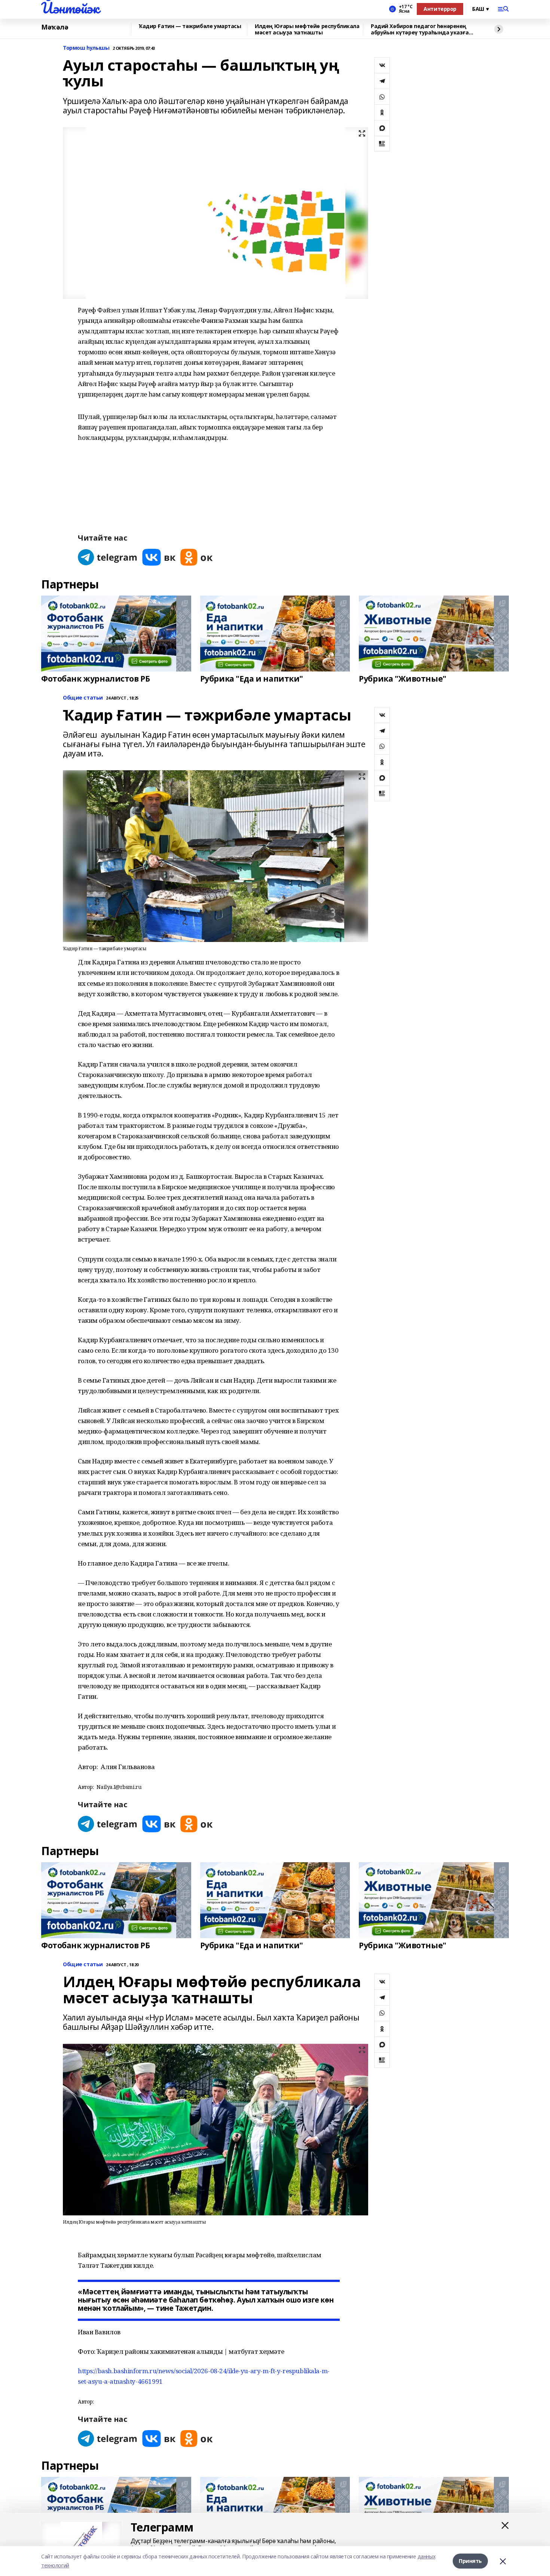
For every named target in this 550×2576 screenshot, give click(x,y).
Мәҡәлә (55, 27)
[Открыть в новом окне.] (108, 557)
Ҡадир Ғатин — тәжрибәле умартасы (190, 26)
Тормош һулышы (86, 48)
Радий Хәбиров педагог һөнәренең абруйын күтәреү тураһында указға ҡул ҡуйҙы (420, 29)
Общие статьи (83, 698)
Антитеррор (440, 9)
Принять (470, 2561)
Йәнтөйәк (70, 8)
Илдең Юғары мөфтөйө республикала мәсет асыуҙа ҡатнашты (307, 29)
